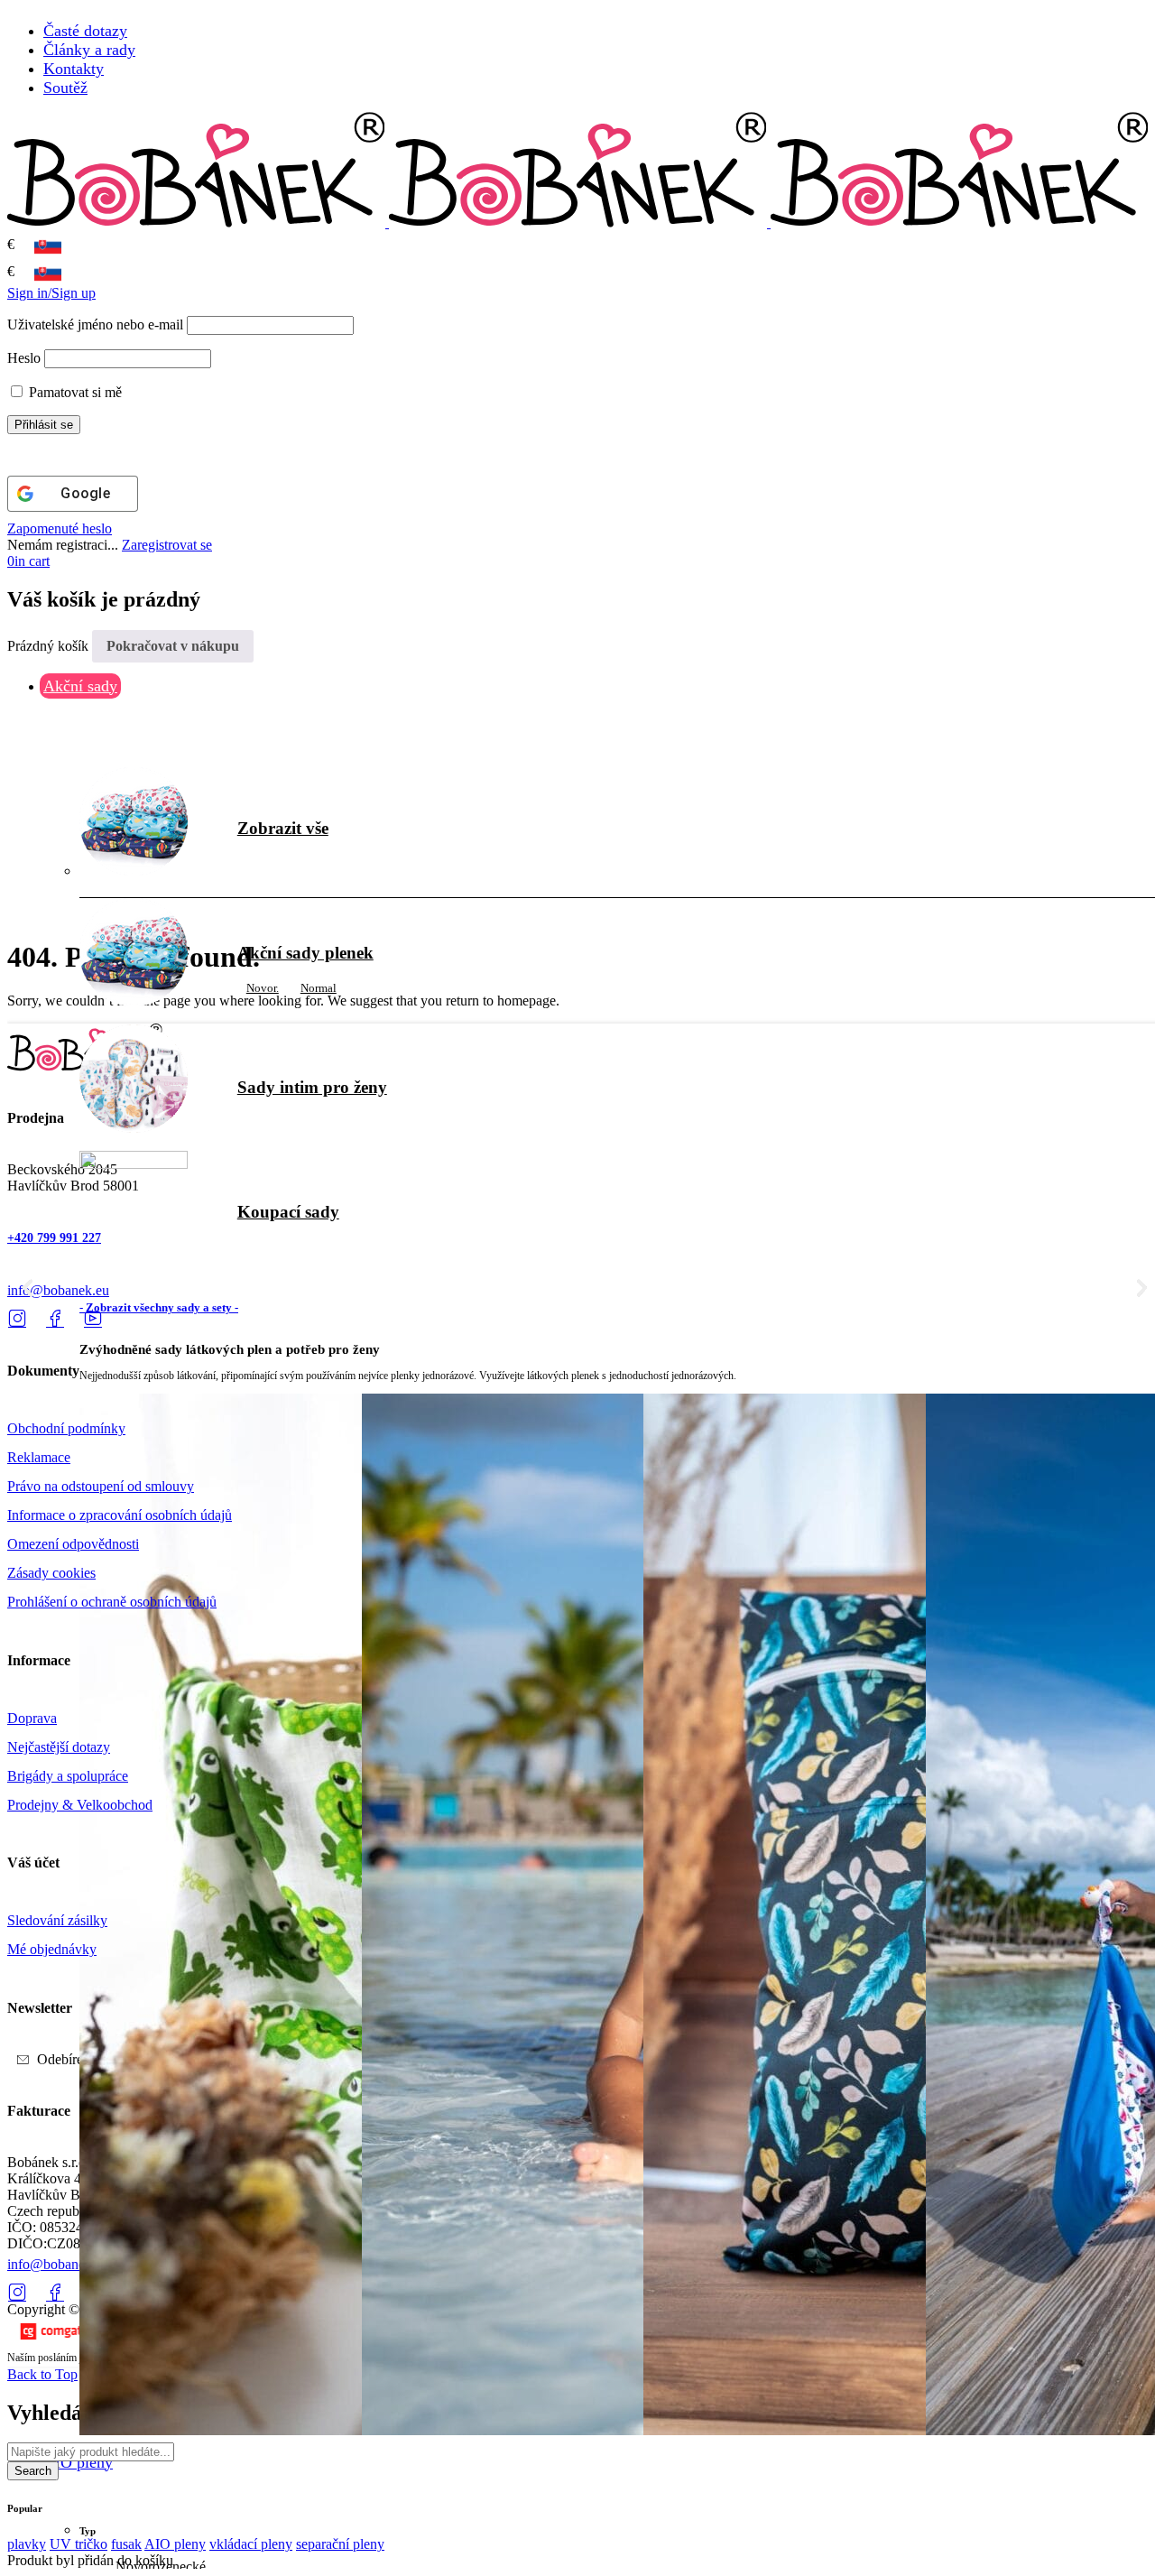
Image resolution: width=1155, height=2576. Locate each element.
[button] (28, 1288)
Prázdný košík (48, 646)
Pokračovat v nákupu (173, 646)
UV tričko (79, 2544)
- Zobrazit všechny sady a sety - (159, 1307)
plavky (27, 2544)
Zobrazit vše (283, 828)
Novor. (263, 988)
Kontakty (74, 69)
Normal (319, 988)
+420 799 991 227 (54, 1238)
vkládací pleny (251, 2544)
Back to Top (42, 2374)
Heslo (24, 358)
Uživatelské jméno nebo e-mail (95, 324)
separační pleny (340, 2544)
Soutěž (65, 88)
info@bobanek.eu (58, 1290)
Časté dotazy (85, 31)
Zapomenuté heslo (60, 528)
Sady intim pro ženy (312, 1087)
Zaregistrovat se (167, 545)
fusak (126, 2544)
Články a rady (89, 50)
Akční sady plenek (305, 953)
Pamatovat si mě (74, 392)
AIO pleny (175, 2544)
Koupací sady (288, 1212)
